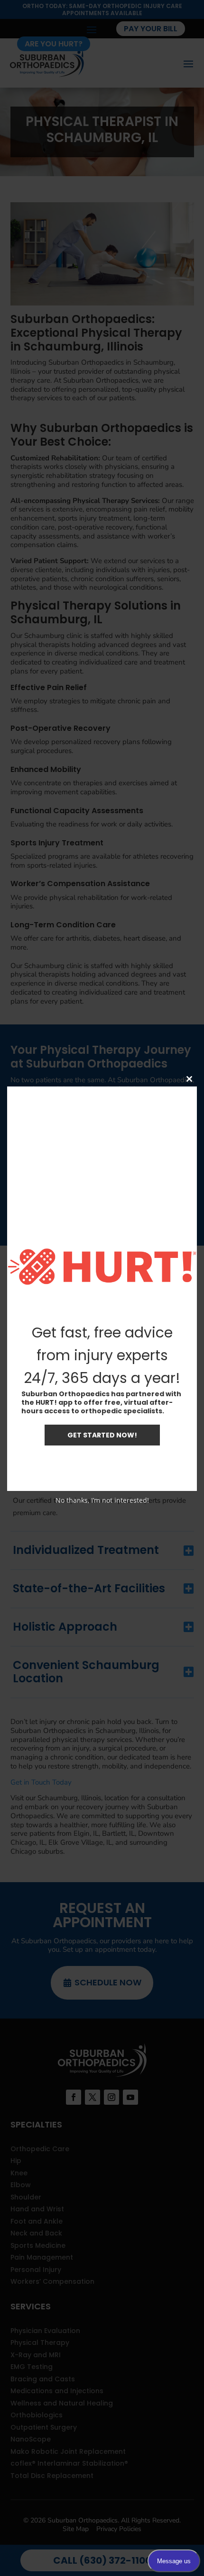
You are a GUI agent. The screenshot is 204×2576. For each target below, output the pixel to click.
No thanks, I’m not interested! (102, 1500)
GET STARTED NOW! (102, 1435)
